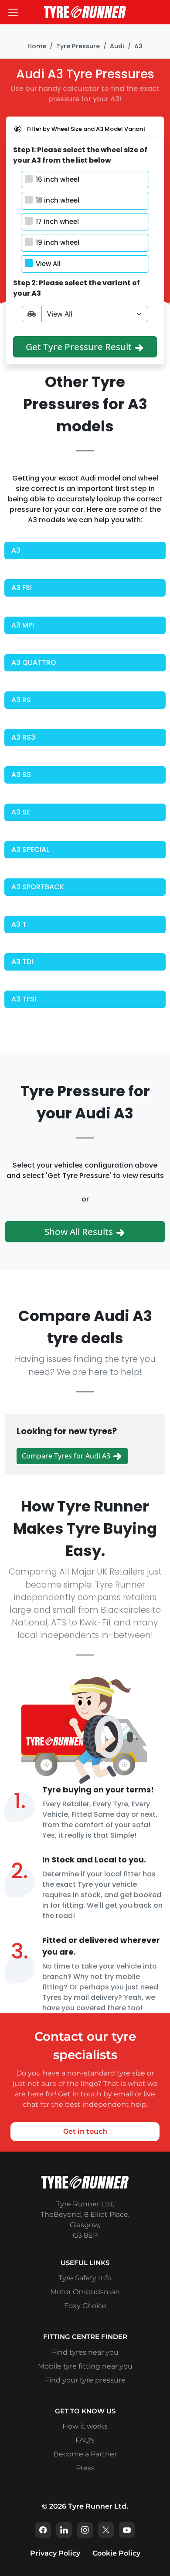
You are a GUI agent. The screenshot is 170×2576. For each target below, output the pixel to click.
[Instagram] (85, 2530)
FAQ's (85, 2440)
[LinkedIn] (64, 2530)
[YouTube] (127, 2530)
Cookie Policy (116, 2553)
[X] (106, 2530)
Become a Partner (85, 2454)
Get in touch (85, 2131)
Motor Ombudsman (85, 2292)
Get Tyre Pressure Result (80, 347)
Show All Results (80, 1231)
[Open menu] (13, 12)
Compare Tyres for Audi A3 (67, 1456)
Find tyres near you (85, 2352)
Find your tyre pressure (85, 2380)
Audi (117, 46)
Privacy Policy (55, 2553)
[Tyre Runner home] (85, 12)
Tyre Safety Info (85, 2278)
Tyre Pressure (78, 46)
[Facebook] (43, 2530)
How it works (85, 2426)
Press (85, 2468)
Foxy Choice (85, 2306)
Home (37, 46)
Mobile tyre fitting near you (85, 2366)
